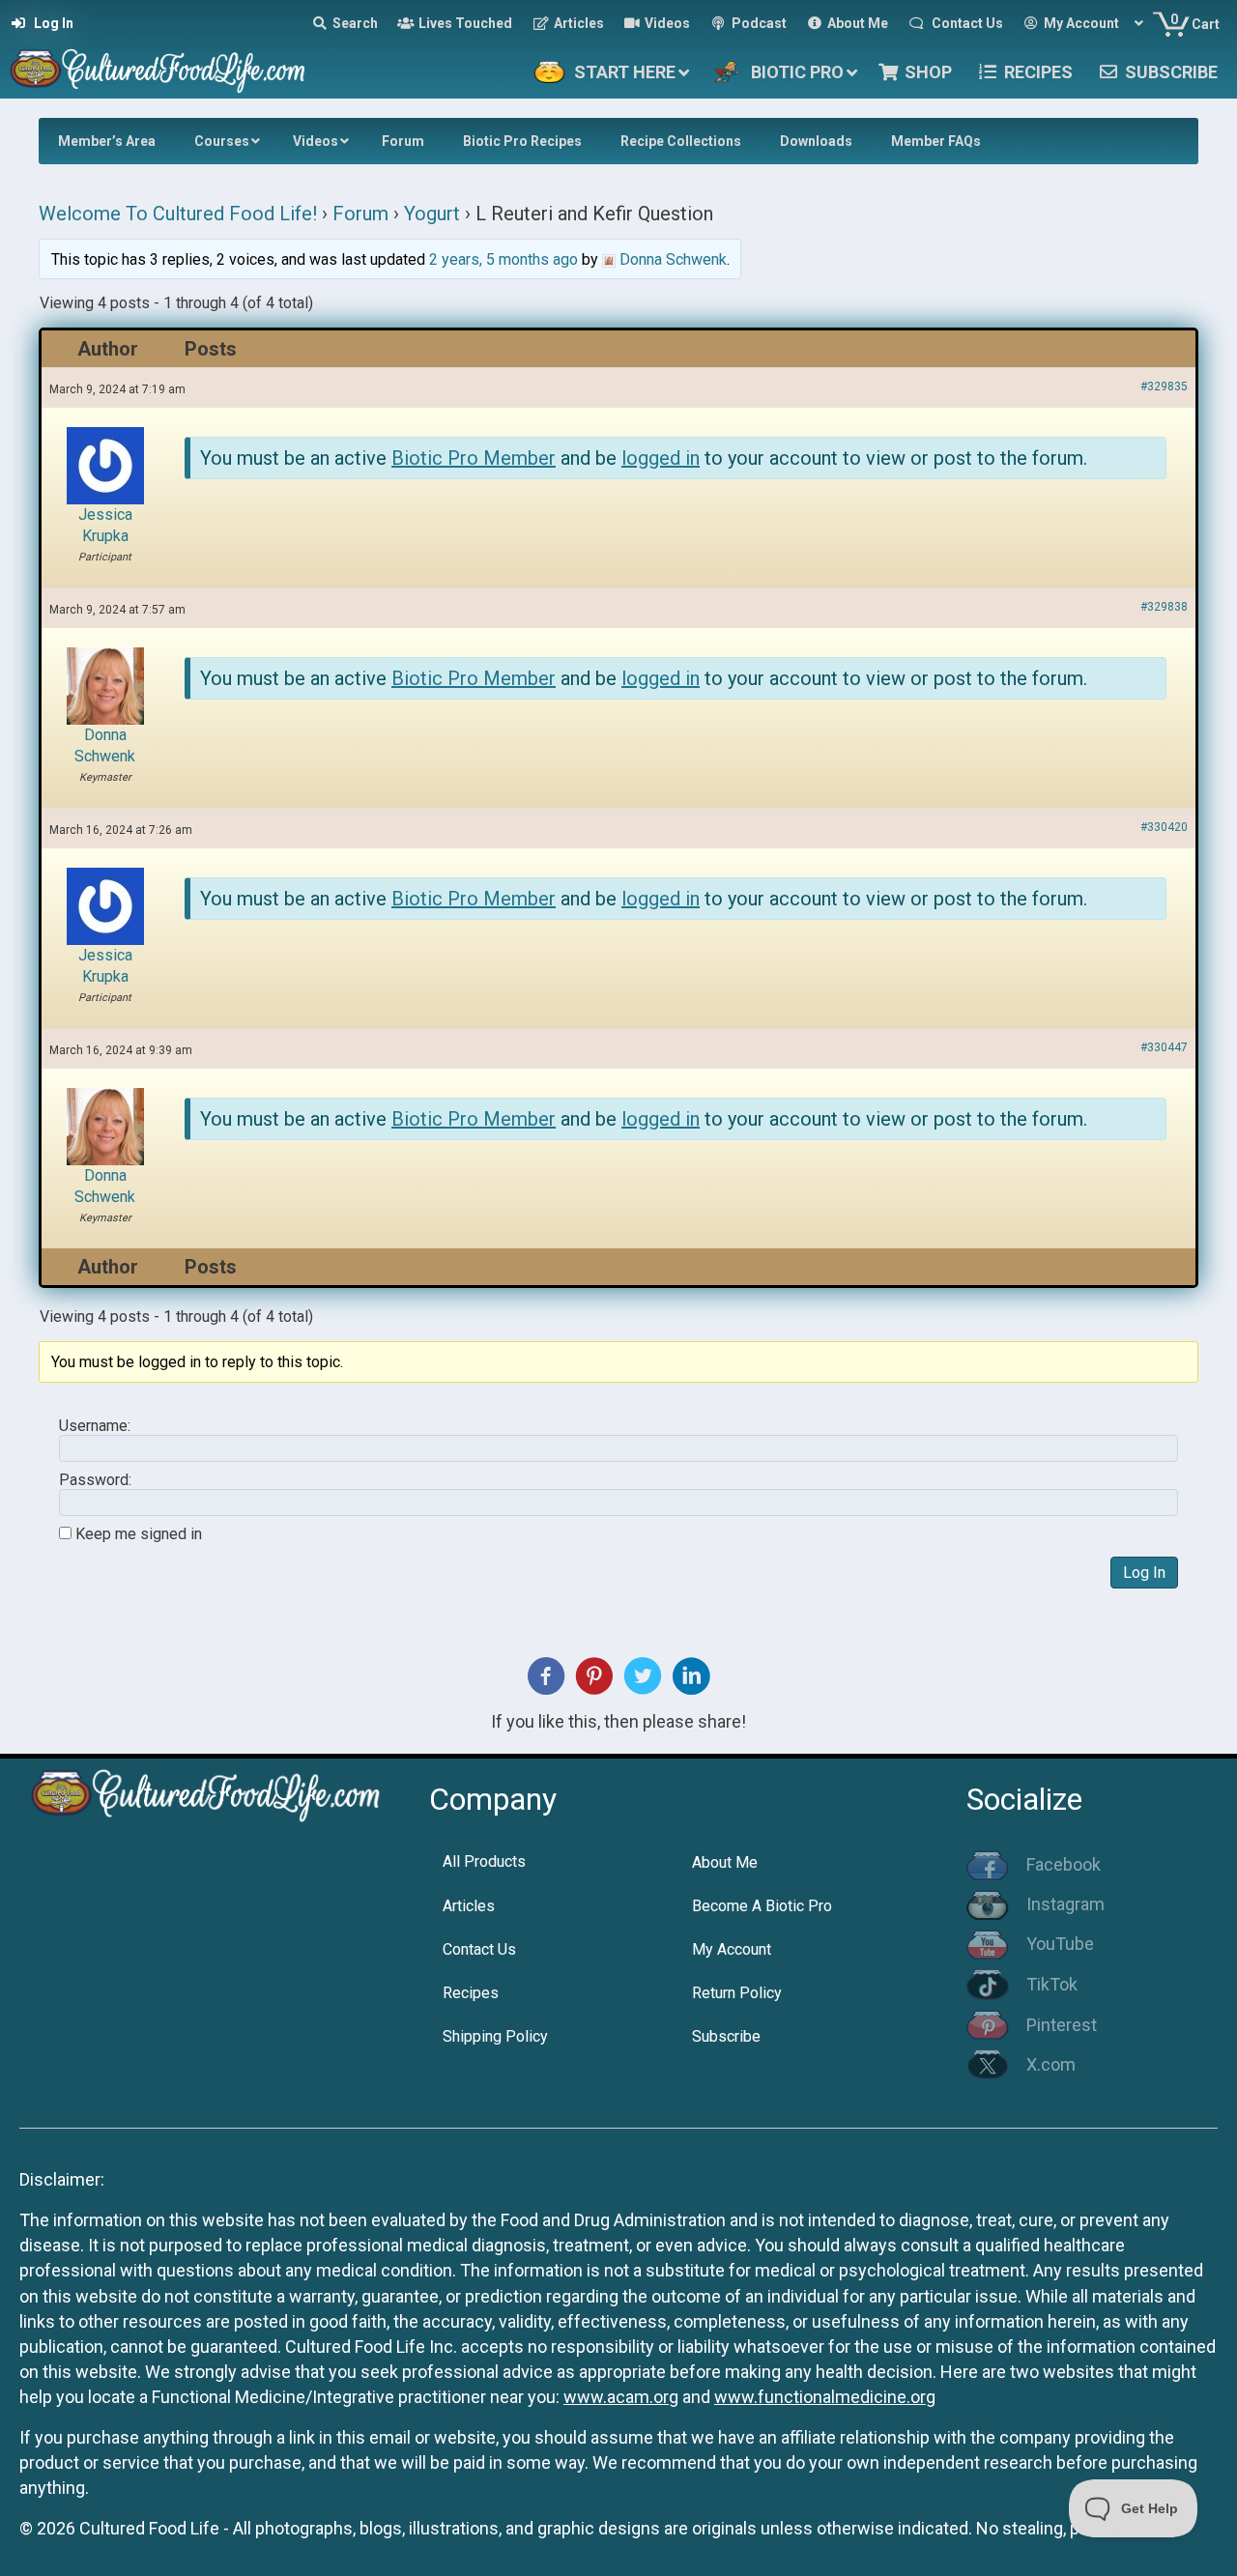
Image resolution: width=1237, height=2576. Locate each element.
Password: (95, 1480)
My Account (732, 1949)
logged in (661, 458)
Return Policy (737, 1993)
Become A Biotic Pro (762, 1906)
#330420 (1164, 827)
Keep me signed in (139, 1534)
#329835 (1164, 386)
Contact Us (479, 1949)
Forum (360, 214)
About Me (725, 1862)
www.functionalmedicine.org (825, 2397)
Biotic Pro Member (474, 458)
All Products (484, 1861)
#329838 (1164, 607)
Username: (95, 1426)
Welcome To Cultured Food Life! (178, 214)
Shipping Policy (495, 2036)
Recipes (471, 1993)
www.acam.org (621, 2397)
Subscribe (726, 2036)
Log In (1144, 1573)
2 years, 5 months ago (503, 259)
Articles (469, 1906)
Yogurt (432, 214)
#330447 (1164, 1047)
